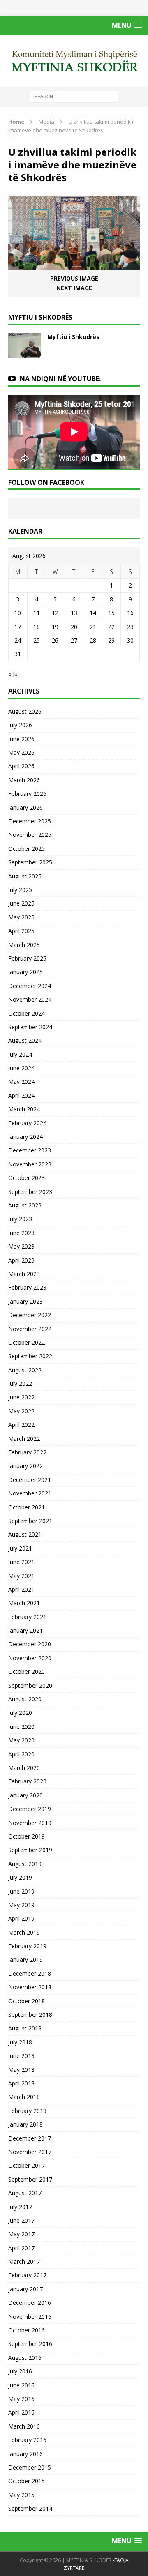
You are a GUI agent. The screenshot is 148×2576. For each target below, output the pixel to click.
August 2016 (25, 2358)
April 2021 (21, 1589)
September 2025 (30, 862)
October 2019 (27, 1836)
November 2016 (30, 2317)
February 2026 (27, 794)
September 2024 (30, 1027)
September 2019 (30, 1850)
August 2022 (25, 1370)
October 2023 (27, 1178)
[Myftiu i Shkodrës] (25, 353)
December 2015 (30, 2467)
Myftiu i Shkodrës (73, 337)
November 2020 (30, 1658)
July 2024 (20, 1054)
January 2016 (25, 2454)
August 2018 (25, 2028)
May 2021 (21, 1576)
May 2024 (21, 1082)
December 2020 (30, 1644)
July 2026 (20, 725)
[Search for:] (74, 96)
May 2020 (21, 1740)
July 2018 (20, 2042)
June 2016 (21, 2385)
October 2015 (27, 2481)
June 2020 (21, 1727)
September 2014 (30, 2508)
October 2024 (27, 1013)
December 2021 (30, 1480)
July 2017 (20, 2207)
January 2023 (25, 1301)
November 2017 (30, 2152)
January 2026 (25, 808)
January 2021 (25, 1630)
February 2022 (27, 1452)
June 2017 (21, 2220)
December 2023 (30, 1150)
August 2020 (25, 1699)
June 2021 (21, 1562)
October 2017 (27, 2165)
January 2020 (25, 1795)
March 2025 (24, 945)
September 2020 (30, 1685)
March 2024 (24, 1109)
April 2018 (21, 2083)
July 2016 (20, 2371)
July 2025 (20, 890)
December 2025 (30, 821)
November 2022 (30, 1329)
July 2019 (20, 1877)
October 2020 (27, 1672)
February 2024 (27, 1123)
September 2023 (30, 1192)
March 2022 (24, 1439)
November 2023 (30, 1164)
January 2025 (25, 972)
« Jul (14, 674)
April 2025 (21, 931)
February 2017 (27, 2275)
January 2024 (25, 1137)
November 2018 (30, 1987)
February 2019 (27, 1946)
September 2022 (30, 1356)
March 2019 (24, 1932)
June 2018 (21, 2056)
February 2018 (27, 2111)
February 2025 (27, 958)
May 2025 (21, 917)
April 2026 (21, 766)
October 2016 (27, 2330)
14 (93, 613)
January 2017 (25, 2289)
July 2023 (20, 1219)
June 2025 (21, 903)
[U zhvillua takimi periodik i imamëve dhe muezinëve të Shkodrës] (74, 265)
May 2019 (21, 1905)
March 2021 (24, 1603)
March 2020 (24, 1768)
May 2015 (21, 2495)
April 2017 (21, 2248)
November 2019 (30, 1823)
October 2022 (27, 1342)
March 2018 (24, 2097)
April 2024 (21, 1096)
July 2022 (20, 1384)
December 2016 (30, 2303)
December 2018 (30, 1973)
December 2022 (30, 1315)
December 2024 (30, 986)
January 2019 (25, 1960)
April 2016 (21, 2412)
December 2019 (30, 1809)
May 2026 (21, 752)
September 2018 (30, 2015)
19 (55, 627)
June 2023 (21, 1233)
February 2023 (27, 1287)
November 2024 (30, 999)
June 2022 (21, 1397)
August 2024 (25, 1040)
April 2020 (21, 1754)
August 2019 (25, 1864)
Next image (74, 288)
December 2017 (30, 2138)
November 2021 (30, 1493)
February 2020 (27, 1781)
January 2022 (25, 1466)
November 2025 (30, 835)
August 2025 (25, 876)
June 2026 (21, 739)
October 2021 (27, 1507)
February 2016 (27, 2440)
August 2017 (25, 2193)
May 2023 (21, 1246)
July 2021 (20, 1548)
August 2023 (25, 1205)
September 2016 (30, 2344)
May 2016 (21, 2399)
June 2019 (21, 1891)
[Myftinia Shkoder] (74, 61)
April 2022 (21, 1425)
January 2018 (25, 2124)
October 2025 (27, 849)
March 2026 (24, 780)
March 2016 (24, 2426)
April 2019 (21, 1918)
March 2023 (24, 1274)
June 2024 (21, 1068)
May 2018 (21, 2070)
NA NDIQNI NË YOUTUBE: (60, 379)
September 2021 (30, 1521)
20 (74, 627)
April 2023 (21, 1260)
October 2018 (27, 2001)
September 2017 (30, 2179)
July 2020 (20, 1713)
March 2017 (24, 2261)
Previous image (74, 278)
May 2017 (21, 2234)
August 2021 (25, 1534)
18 (37, 627)
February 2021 (27, 1617)
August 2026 (25, 711)
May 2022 (21, 1411)
